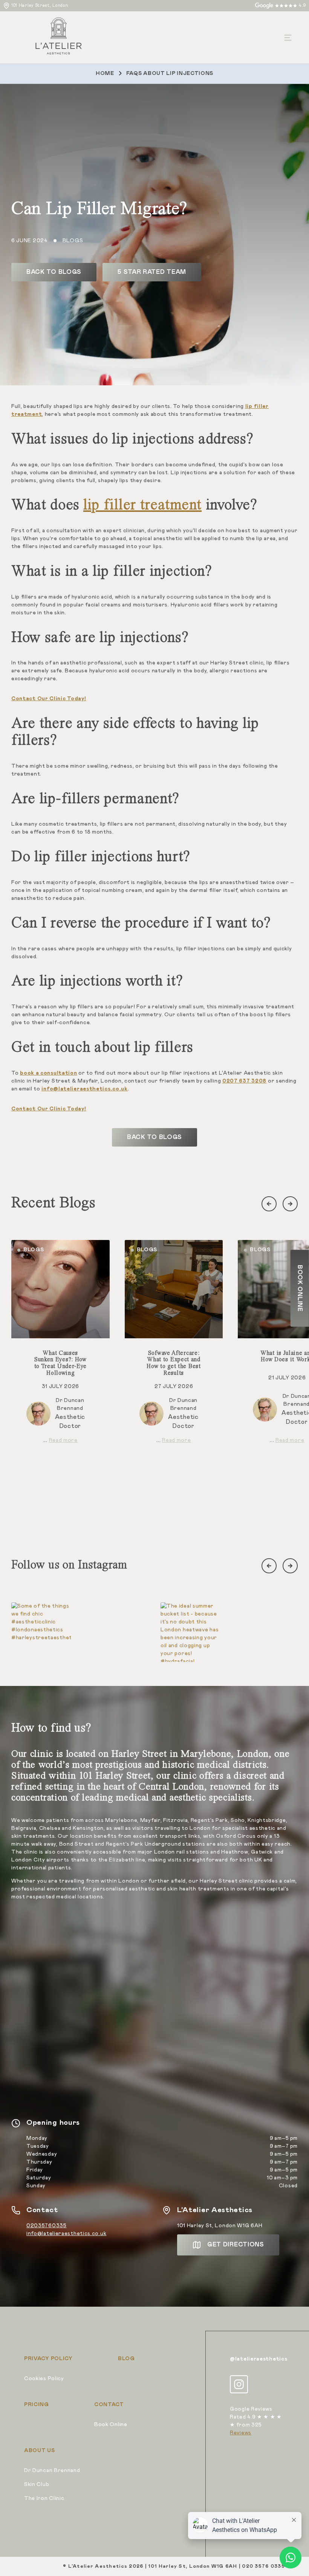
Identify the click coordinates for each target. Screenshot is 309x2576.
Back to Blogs (54, 272)
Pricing (37, 2405)
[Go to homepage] (59, 37)
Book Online (111, 2425)
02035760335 (47, 2226)
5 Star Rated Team (152, 272)
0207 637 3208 (244, 1081)
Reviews (241, 2433)
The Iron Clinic (44, 2498)
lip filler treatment (142, 505)
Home (105, 73)
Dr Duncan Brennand (52, 2471)
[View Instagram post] (41, 1632)
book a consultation (48, 1073)
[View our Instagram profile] (239, 2384)
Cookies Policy (44, 2379)
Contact (109, 2405)
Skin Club (37, 2484)
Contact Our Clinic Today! (49, 699)
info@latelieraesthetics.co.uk (66, 2234)
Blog (126, 2359)
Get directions (236, 2245)
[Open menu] (288, 38)
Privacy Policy (48, 2359)
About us (40, 2451)
